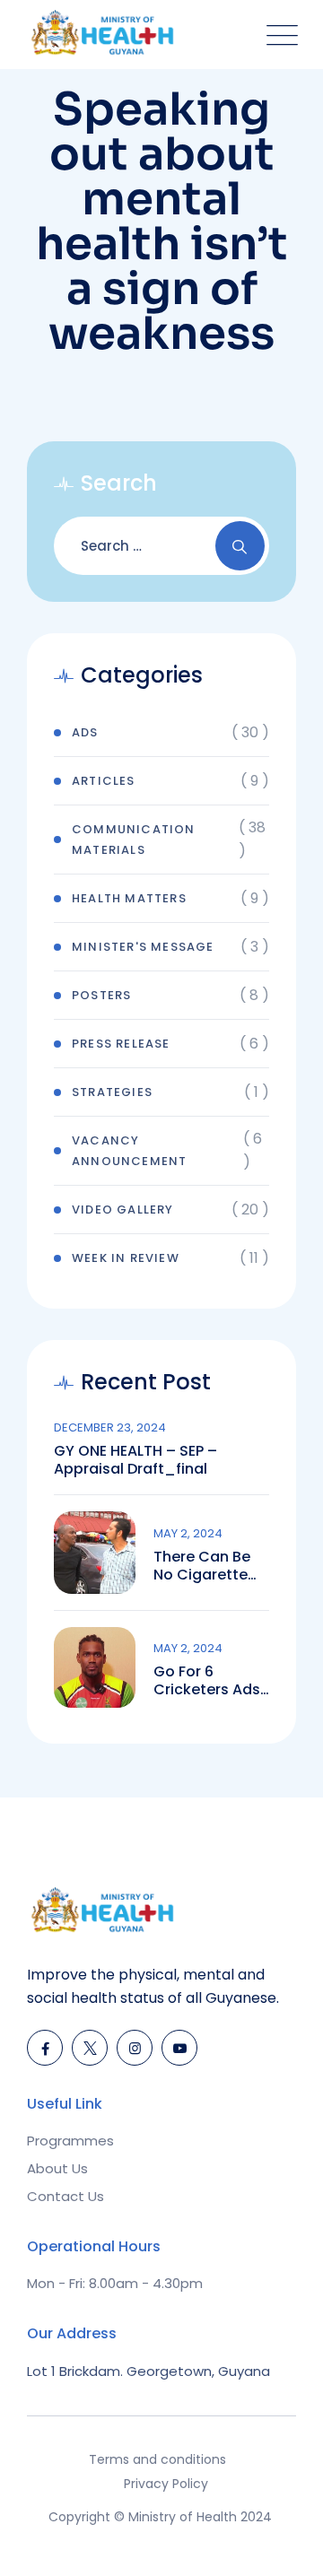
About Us (57, 2168)
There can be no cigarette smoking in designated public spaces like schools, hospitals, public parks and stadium (204, 1566)
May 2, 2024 (188, 1533)
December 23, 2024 (110, 1427)
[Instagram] (135, 2048)
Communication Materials (134, 840)
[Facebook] (45, 2048)
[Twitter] (90, 2048)
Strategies (112, 1092)
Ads (85, 732)
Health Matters (129, 898)
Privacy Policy (166, 2484)
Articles (104, 781)
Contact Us (65, 2196)
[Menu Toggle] (278, 35)
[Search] (240, 546)
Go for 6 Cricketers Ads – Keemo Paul (207, 1681)
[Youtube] (179, 2048)
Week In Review (126, 1258)
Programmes (70, 2141)
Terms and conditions (157, 2459)
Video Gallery (123, 1210)
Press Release (121, 1044)
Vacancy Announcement (129, 1151)
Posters (101, 995)
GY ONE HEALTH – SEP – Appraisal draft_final (135, 1460)
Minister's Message (143, 947)
